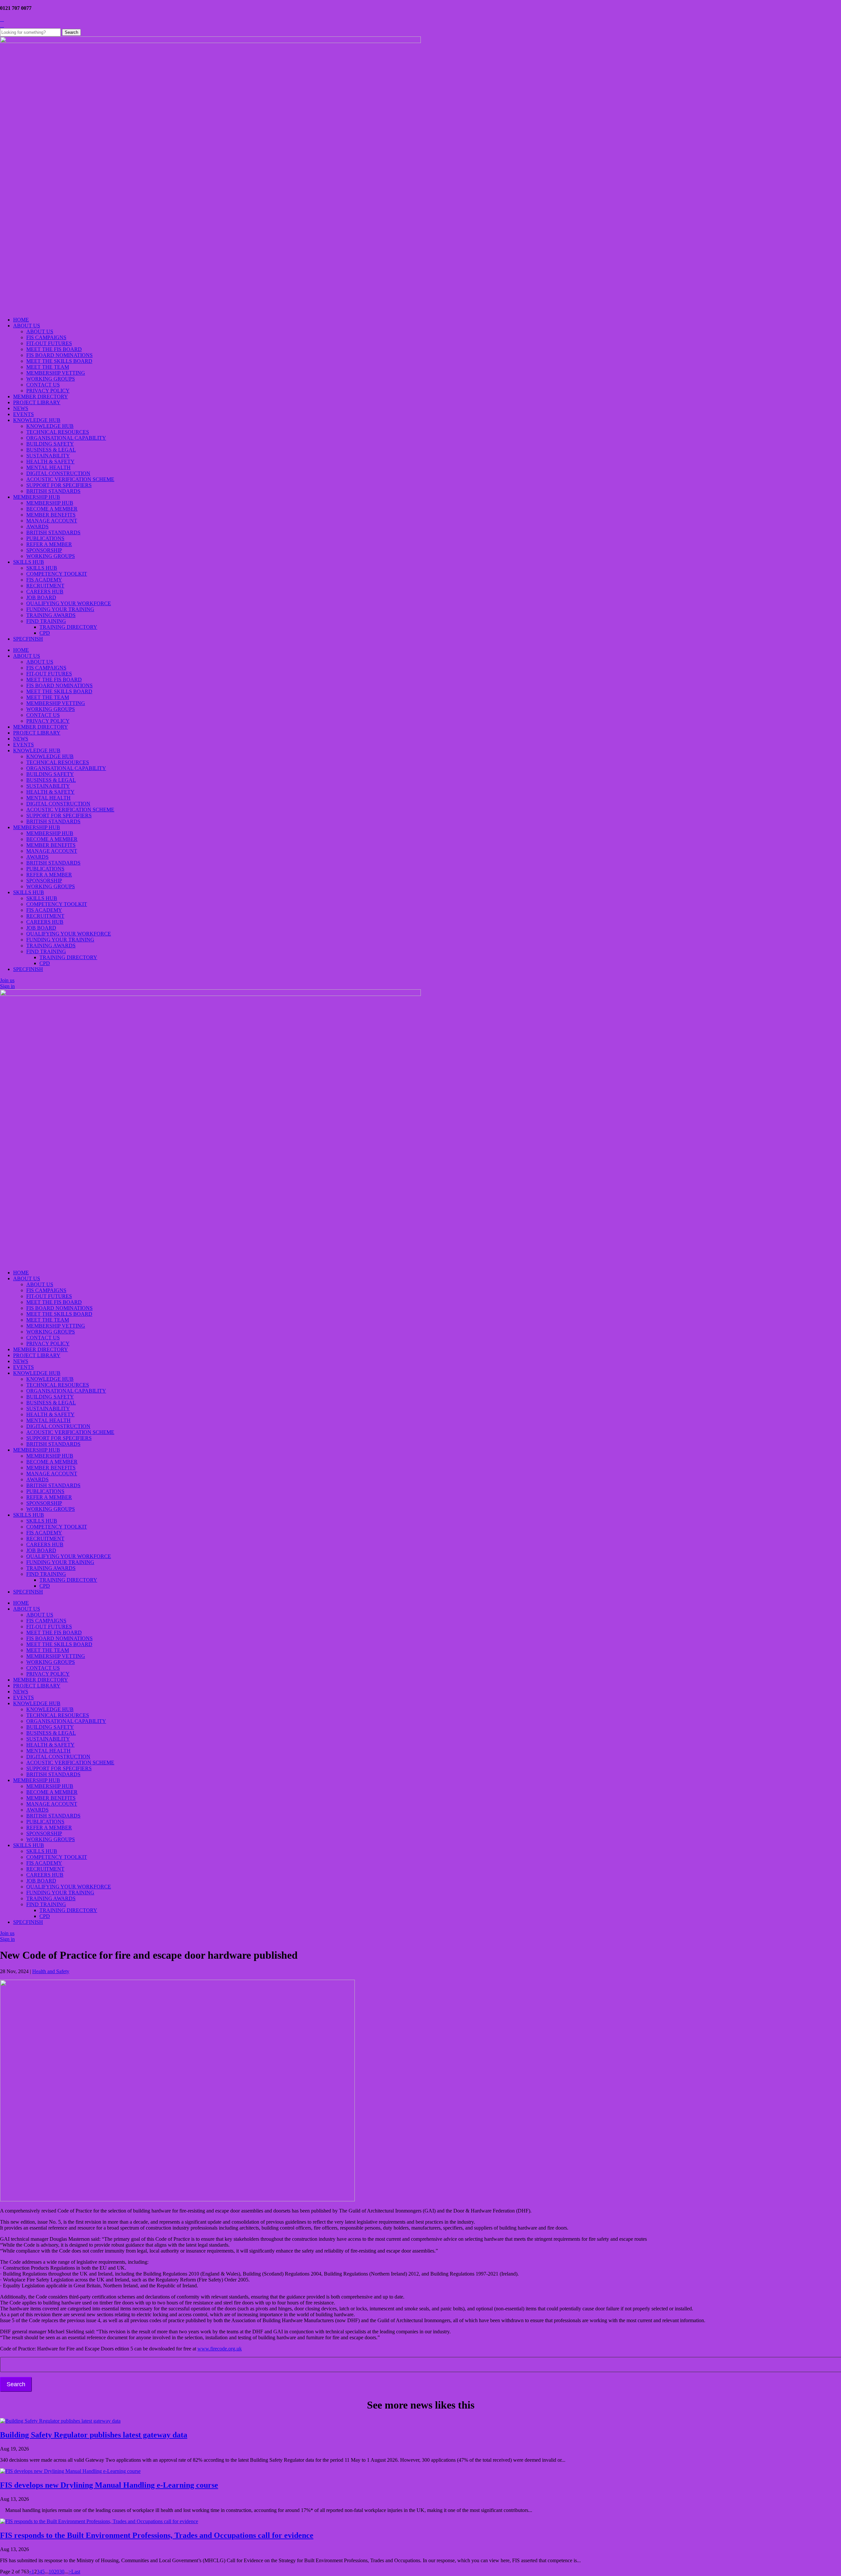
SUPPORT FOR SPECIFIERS (59, 485)
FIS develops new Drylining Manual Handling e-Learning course (109, 2485)
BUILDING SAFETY (50, 444)
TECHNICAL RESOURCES (58, 432)
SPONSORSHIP (44, 550)
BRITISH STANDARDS (53, 491)
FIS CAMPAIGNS (46, 337)
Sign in (7, 986)
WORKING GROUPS (51, 379)
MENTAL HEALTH (48, 467)
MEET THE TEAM (48, 367)
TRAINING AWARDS (51, 615)
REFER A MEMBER (49, 544)
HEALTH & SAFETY (50, 462)
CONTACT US (43, 385)
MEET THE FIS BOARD (54, 349)
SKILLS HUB (29, 562)
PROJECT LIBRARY (37, 402)
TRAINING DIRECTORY (68, 627)
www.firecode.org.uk (220, 2349)
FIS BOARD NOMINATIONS (59, 355)
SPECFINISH (28, 639)
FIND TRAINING (46, 621)
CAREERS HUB (45, 592)
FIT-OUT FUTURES (49, 343)
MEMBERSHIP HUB (37, 497)
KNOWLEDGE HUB (37, 420)
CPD (45, 633)
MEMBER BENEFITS (51, 515)
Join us (7, 980)
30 (62, 2572)
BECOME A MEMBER (52, 509)
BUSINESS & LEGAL (51, 450)
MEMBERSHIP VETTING (56, 373)
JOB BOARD (41, 597)
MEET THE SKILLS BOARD (59, 361)
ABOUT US (27, 326)
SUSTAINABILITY (48, 456)
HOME (21, 320)
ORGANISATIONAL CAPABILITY (66, 438)
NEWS (21, 408)
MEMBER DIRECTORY (41, 396)
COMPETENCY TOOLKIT (57, 574)
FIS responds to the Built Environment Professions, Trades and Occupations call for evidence (157, 2535)
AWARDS (37, 527)
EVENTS (23, 414)
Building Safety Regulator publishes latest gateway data (94, 2435)
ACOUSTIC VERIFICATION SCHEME (70, 479)
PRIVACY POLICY (48, 391)
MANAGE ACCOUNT (52, 521)
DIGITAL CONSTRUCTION (58, 473)
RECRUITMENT (45, 586)
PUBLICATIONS (45, 538)
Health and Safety (51, 1971)
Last (76, 2572)
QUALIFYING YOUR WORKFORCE (69, 603)
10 (51, 2572)
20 (57, 2572)
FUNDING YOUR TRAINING (60, 609)
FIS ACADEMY (44, 580)
